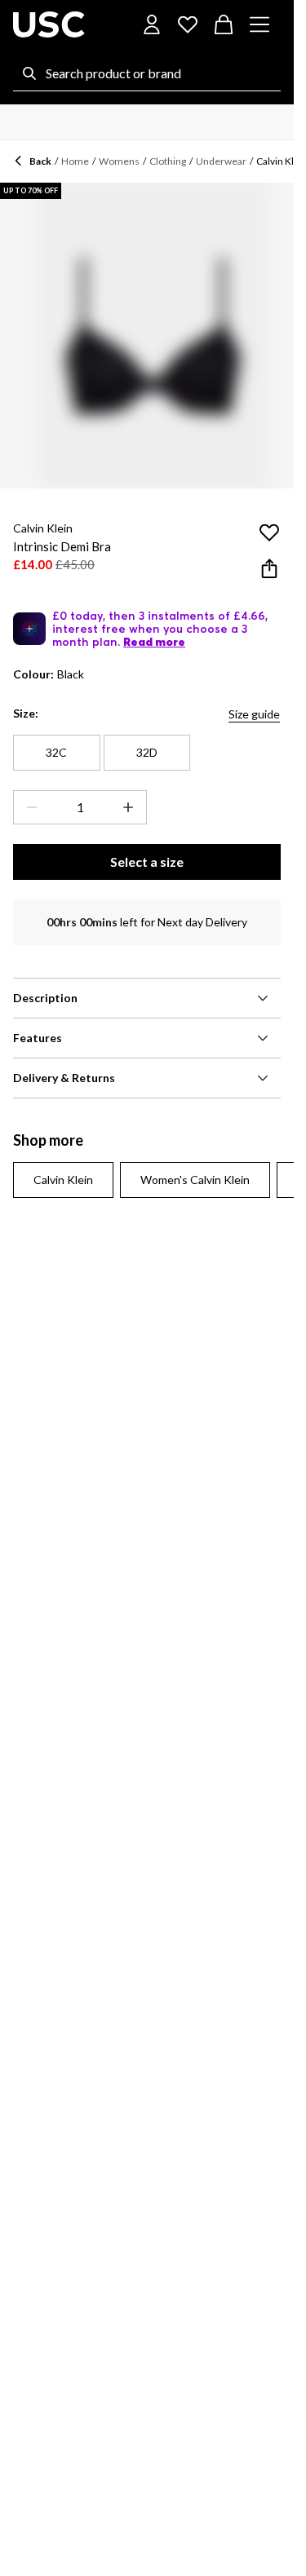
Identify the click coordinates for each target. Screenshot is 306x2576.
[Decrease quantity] (29, 807)
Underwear (221, 161)
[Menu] (259, 24)
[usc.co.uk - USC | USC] (49, 24)
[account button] (152, 24)
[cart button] (224, 24)
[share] (269, 568)
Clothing (168, 161)
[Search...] (29, 73)
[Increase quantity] (131, 807)
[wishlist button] (188, 24)
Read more (154, 642)
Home (75, 161)
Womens (119, 161)
